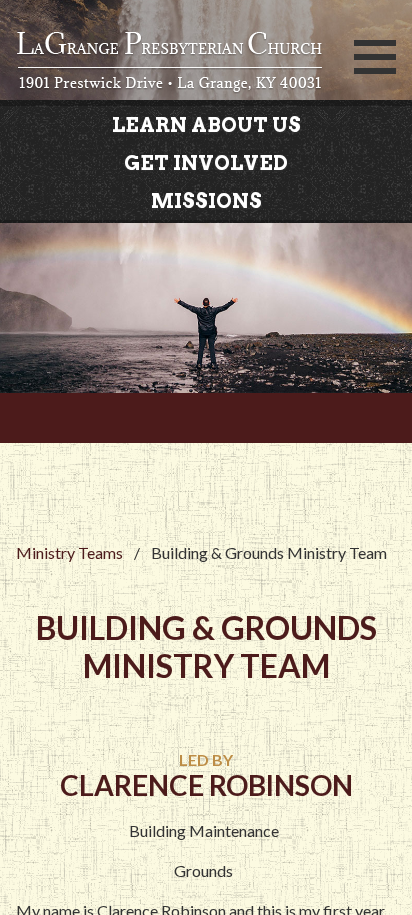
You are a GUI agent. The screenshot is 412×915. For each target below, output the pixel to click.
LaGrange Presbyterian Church (173, 63)
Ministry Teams (69, 552)
